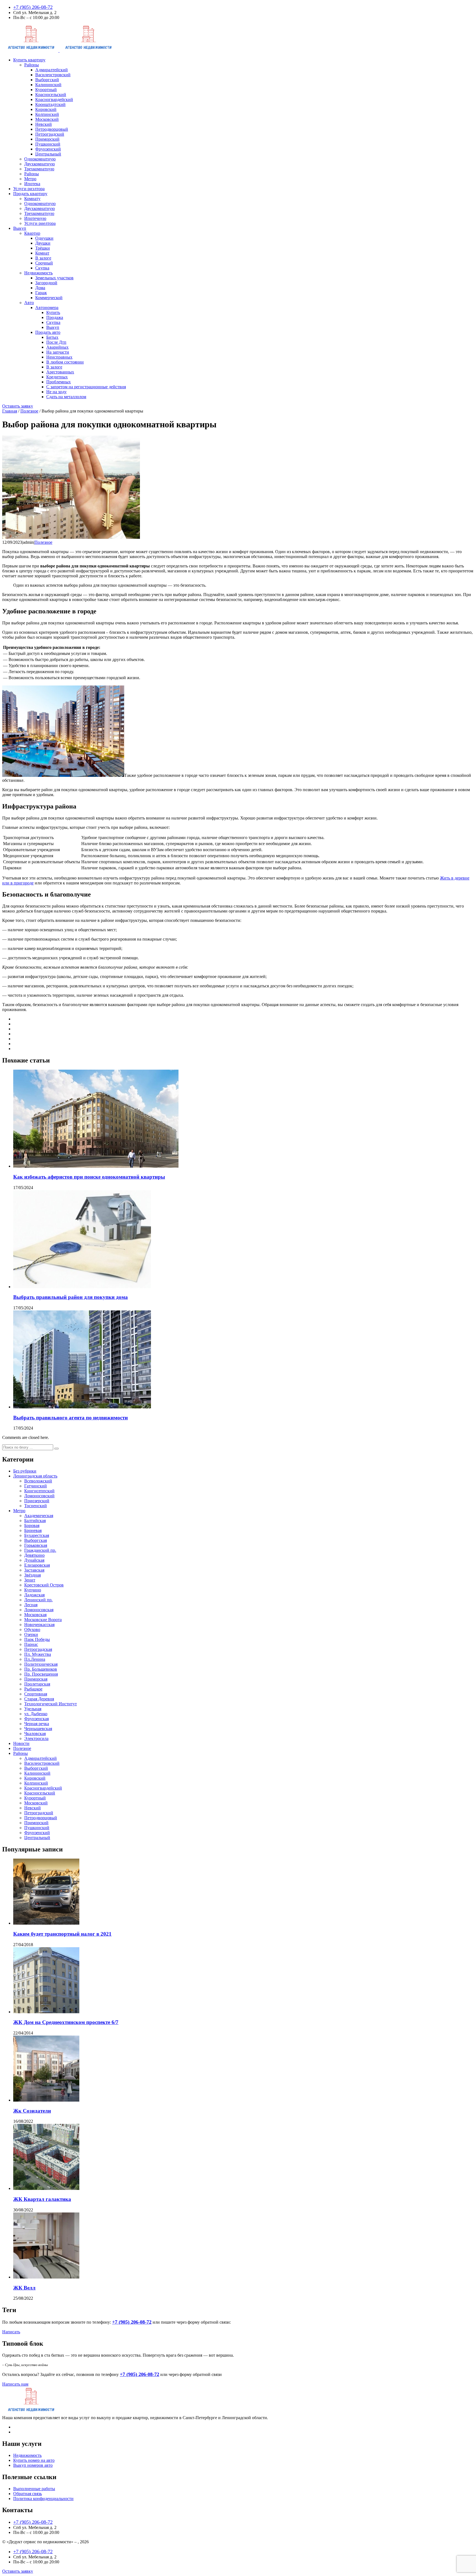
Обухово (32, 1630)
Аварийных (57, 347)
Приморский (47, 139)
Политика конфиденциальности (43, 2499)
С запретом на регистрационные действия (86, 387)
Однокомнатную (40, 159)
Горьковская (36, 1545)
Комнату (32, 199)
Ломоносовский (39, 1496)
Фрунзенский (48, 149)
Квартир (32, 233)
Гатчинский (36, 1486)
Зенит (30, 1580)
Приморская (36, 1679)
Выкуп (20, 228)
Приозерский (37, 1501)
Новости (21, 1743)
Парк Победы (37, 1639)
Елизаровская (37, 1565)
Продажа (55, 317)
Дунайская (34, 1560)
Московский (47, 119)
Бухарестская (37, 1535)
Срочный (44, 263)
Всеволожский (38, 1481)
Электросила (36, 1738)
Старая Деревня (39, 1699)
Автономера (47, 308)
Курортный (46, 90)
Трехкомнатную (39, 169)
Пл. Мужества (38, 1654)
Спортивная (36, 1694)
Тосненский (36, 1506)
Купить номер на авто (34, 2460)
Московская (35, 1615)
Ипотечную (35, 218)
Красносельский (51, 95)
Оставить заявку (18, 406)
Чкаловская (35, 1734)
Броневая (33, 1530)
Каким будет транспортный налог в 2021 (62, 1934)
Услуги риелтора (40, 223)
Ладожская (34, 1595)
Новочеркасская (39, 1625)
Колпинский (47, 114)
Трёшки (43, 248)
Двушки (43, 243)
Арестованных (60, 372)
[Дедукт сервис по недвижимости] (59, 50)
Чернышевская (38, 1729)
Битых (52, 337)
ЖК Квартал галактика (42, 2199)
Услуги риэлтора (29, 189)
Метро (30, 179)
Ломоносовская (39, 1610)
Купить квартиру (29, 60)
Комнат (42, 253)
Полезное (43, 542)
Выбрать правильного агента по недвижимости (71, 1418)
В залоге (43, 258)
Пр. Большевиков (41, 1669)
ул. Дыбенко (36, 1714)
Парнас (31, 1644)
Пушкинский (48, 144)
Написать (11, 2332)
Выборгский (47, 80)
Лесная (31, 1605)
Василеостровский (53, 75)
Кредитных (57, 377)
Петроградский (50, 134)
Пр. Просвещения (41, 1674)
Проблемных (59, 382)
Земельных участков (54, 278)
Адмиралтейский (52, 70)
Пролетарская (37, 1684)
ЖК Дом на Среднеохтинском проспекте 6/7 (66, 2022)
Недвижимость (38, 273)
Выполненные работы (34, 2489)
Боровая (32, 1525)
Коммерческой (49, 298)
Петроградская (38, 1649)
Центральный (48, 154)
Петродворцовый (52, 129)
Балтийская (35, 1521)
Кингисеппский (39, 1491)
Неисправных (59, 357)
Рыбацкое (33, 1689)
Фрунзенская (36, 1719)
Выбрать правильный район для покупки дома (71, 1297)
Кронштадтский (50, 104)
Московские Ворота (43, 1620)
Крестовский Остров (44, 1585)
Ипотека (32, 184)
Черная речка (37, 1724)
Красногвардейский (54, 99)
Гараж (41, 293)
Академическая (39, 1516)
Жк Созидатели (32, 2111)
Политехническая (41, 1664)
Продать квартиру (30, 194)
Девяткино (34, 1555)
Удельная (33, 1709)
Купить (53, 312)
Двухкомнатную (40, 164)
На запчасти (58, 352)
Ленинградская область (35, 1476)
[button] (56, 1449)
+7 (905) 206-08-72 (33, 7)
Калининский (48, 85)
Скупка (42, 268)
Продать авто (48, 332)
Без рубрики (25, 1471)
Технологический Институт (51, 1704)
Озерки (31, 1634)
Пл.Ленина (35, 1659)
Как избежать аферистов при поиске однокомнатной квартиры (89, 1177)
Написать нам (15, 2384)
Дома (40, 288)
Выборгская (36, 1540)
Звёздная (33, 1575)
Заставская (34, 1570)
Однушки (44, 238)
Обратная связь (28, 2494)
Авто (29, 303)
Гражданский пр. (40, 1550)
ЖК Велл (24, 2288)
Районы (32, 65)
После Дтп (56, 342)
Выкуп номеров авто (33, 2465)
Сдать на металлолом (66, 397)
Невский (44, 124)
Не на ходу (56, 392)
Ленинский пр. (38, 1600)
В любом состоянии (65, 362)
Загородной (46, 283)
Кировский (46, 109)
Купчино (33, 1590)
